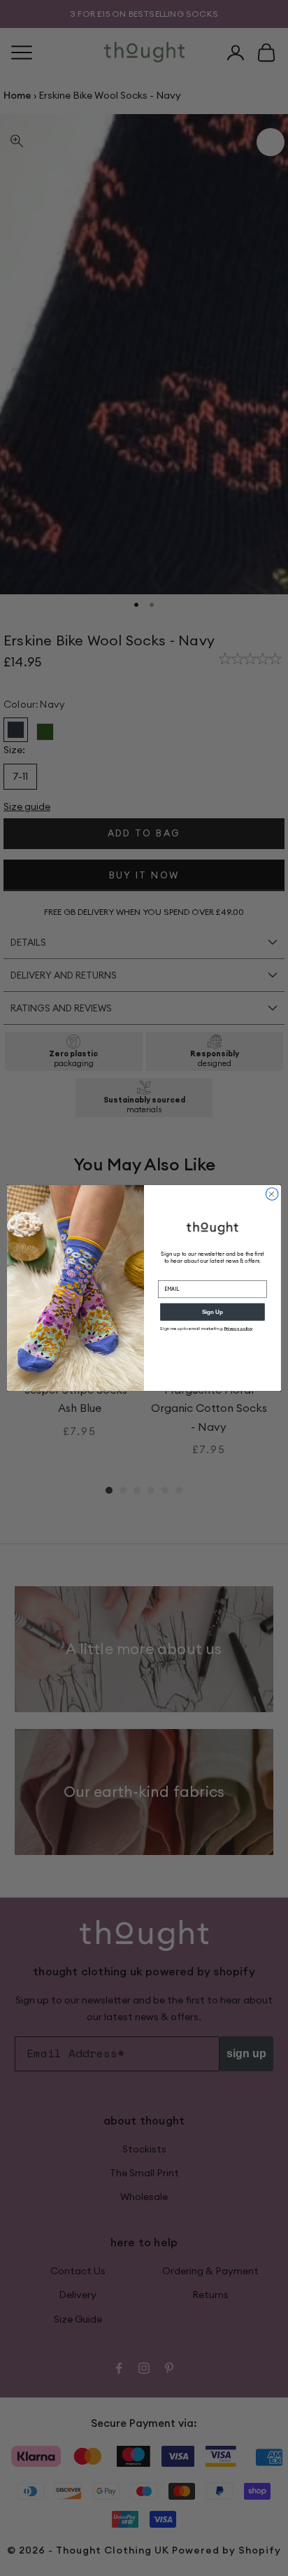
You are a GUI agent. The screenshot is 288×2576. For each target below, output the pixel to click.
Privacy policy (239, 1329)
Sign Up (213, 1312)
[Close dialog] (272, 1194)
